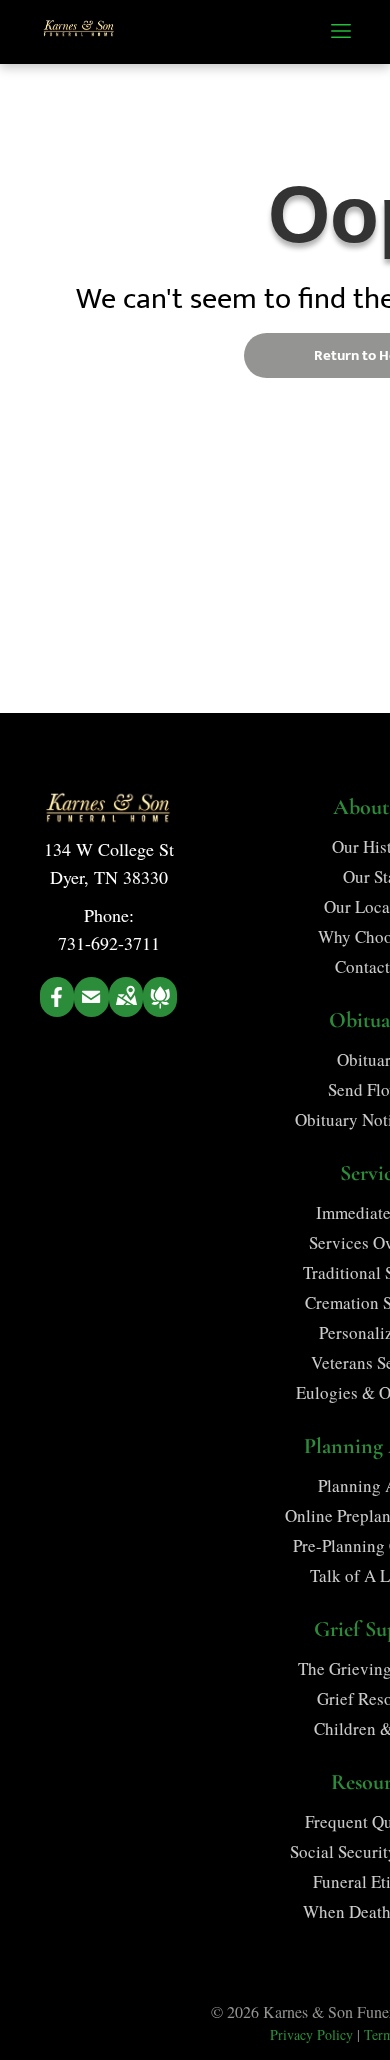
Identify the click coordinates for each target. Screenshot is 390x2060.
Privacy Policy (311, 2034)
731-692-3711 (109, 943)
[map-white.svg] (126, 1010)
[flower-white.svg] (160, 1010)
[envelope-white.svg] (91, 1010)
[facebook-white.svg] (57, 1010)
